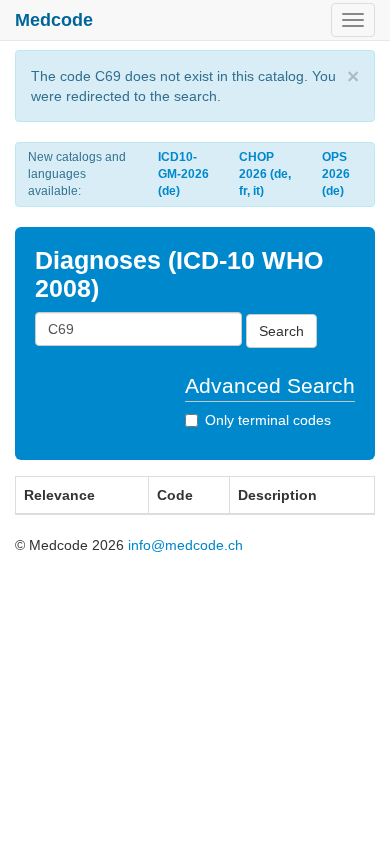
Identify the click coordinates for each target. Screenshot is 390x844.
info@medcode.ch (185, 545)
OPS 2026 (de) (336, 174)
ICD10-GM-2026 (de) (183, 174)
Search (281, 331)
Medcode (54, 20)
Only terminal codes (268, 420)
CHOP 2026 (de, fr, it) (265, 174)
